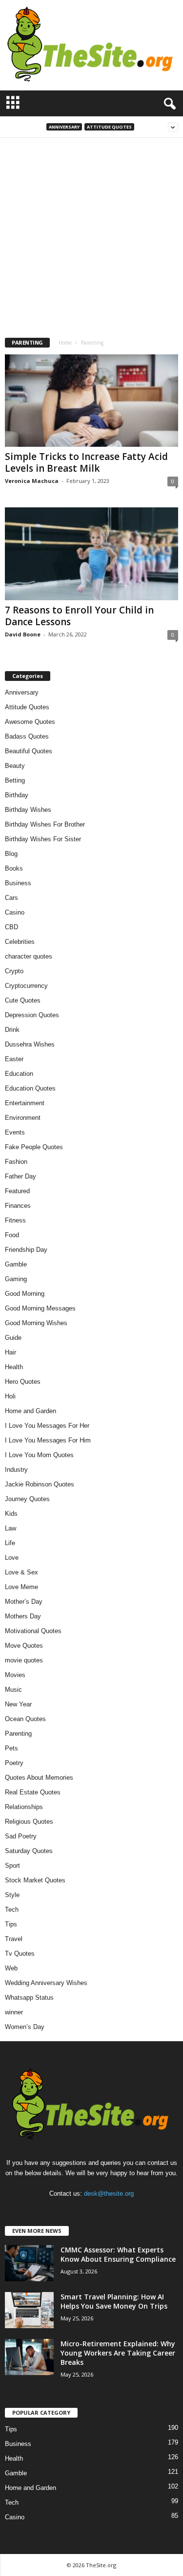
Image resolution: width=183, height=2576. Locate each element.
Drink (12, 1030)
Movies (15, 1675)
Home (65, 343)
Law (10, 1528)
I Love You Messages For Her (47, 1426)
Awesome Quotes (30, 722)
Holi (10, 1396)
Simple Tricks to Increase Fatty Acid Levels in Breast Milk (86, 462)
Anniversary (64, 127)
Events (15, 1132)
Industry (16, 1470)
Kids (11, 1514)
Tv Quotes (20, 1954)
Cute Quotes (23, 1000)
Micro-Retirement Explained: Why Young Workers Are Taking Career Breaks (118, 2353)
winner (14, 2012)
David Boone (23, 634)
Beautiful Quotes (29, 751)
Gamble (16, 1264)
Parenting (18, 1734)
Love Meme (21, 1587)
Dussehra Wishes (30, 1044)
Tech (12, 1910)
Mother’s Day (24, 1602)
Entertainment (25, 1103)
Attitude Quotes (109, 127)
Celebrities (20, 942)
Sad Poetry (21, 1836)
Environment (23, 1118)
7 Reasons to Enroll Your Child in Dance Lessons (79, 616)
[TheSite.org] (91, 45)
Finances (18, 1206)
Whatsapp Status (29, 1997)
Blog (11, 854)
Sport (12, 1866)
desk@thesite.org (109, 2194)
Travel (14, 1939)
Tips (11, 1924)
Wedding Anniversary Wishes (46, 1983)
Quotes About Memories (39, 1778)
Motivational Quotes (33, 1631)
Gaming (16, 1279)
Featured (17, 1191)
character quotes (29, 956)
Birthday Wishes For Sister (43, 839)
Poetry (14, 1763)
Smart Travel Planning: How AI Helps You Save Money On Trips (114, 2301)
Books (14, 868)
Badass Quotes (27, 736)
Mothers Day (23, 1616)
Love (12, 1558)
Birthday (17, 795)
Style (12, 1895)
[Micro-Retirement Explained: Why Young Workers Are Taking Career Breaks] (29, 2357)
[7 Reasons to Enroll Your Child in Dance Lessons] (91, 554)
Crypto (14, 971)
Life (10, 1543)
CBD (11, 927)
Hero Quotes (23, 1382)
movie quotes (24, 1660)
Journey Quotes (27, 1499)
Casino (15, 912)
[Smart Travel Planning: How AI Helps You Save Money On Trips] (29, 2310)
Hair (10, 1352)
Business (18, 883)
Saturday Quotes (29, 1851)
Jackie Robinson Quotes (40, 1484)
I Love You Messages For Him (48, 1440)
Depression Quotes (32, 1015)
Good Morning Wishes (36, 1323)
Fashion (16, 1162)
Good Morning (25, 1294)
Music (13, 1690)
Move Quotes (24, 1646)
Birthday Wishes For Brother (45, 824)
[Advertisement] (91, 234)
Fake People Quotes (34, 1147)
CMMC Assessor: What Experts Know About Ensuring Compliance (118, 2254)
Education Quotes (30, 1088)
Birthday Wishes (28, 810)
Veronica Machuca (32, 481)
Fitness (15, 1220)
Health (14, 1367)
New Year (18, 1704)
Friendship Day (26, 1250)
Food (12, 1235)
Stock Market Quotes (35, 1880)
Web (11, 1968)
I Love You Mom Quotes (39, 1455)
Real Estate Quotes (33, 1792)
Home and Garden (30, 1411)
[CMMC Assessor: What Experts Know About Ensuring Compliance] (29, 2263)
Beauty (15, 766)
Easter (14, 1059)
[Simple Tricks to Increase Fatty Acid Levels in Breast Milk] (91, 401)
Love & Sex (21, 1572)
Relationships (24, 1807)
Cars (11, 898)
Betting (15, 780)
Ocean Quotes (25, 1719)
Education (19, 1074)
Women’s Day (25, 2027)
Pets (11, 1748)
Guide (13, 1338)
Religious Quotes (29, 1822)
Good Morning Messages (40, 1308)
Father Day (20, 1176)
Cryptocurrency (26, 986)
